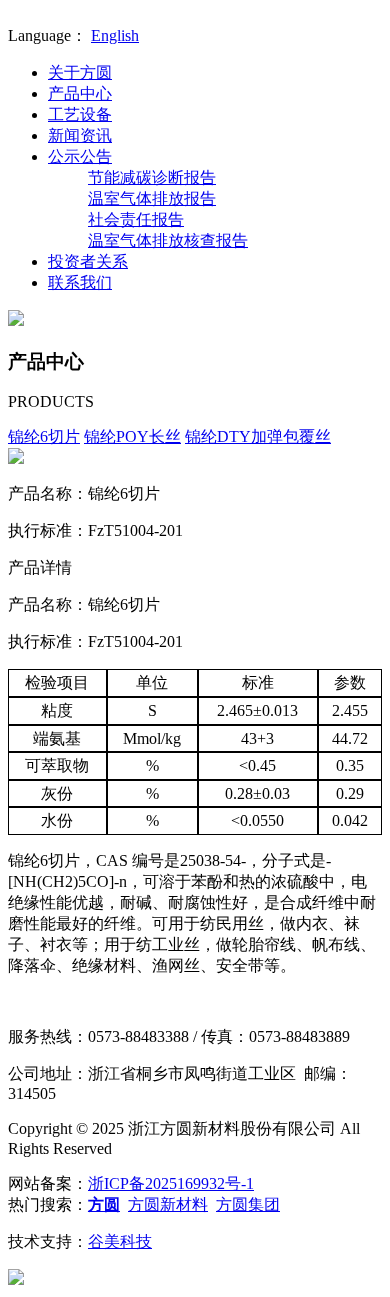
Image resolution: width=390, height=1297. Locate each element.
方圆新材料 (168, 1204)
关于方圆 (80, 72)
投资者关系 (88, 261)
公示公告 (80, 156)
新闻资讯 (80, 135)
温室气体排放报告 (152, 198)
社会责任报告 (136, 219)
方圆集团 (248, 1204)
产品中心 (80, 93)
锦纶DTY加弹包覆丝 (258, 436)
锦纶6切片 (44, 436)
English (115, 35)
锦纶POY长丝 (132, 436)
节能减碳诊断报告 (152, 177)
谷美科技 (120, 1241)
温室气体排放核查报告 (168, 240)
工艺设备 (80, 114)
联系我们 (80, 282)
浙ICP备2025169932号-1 (171, 1183)
